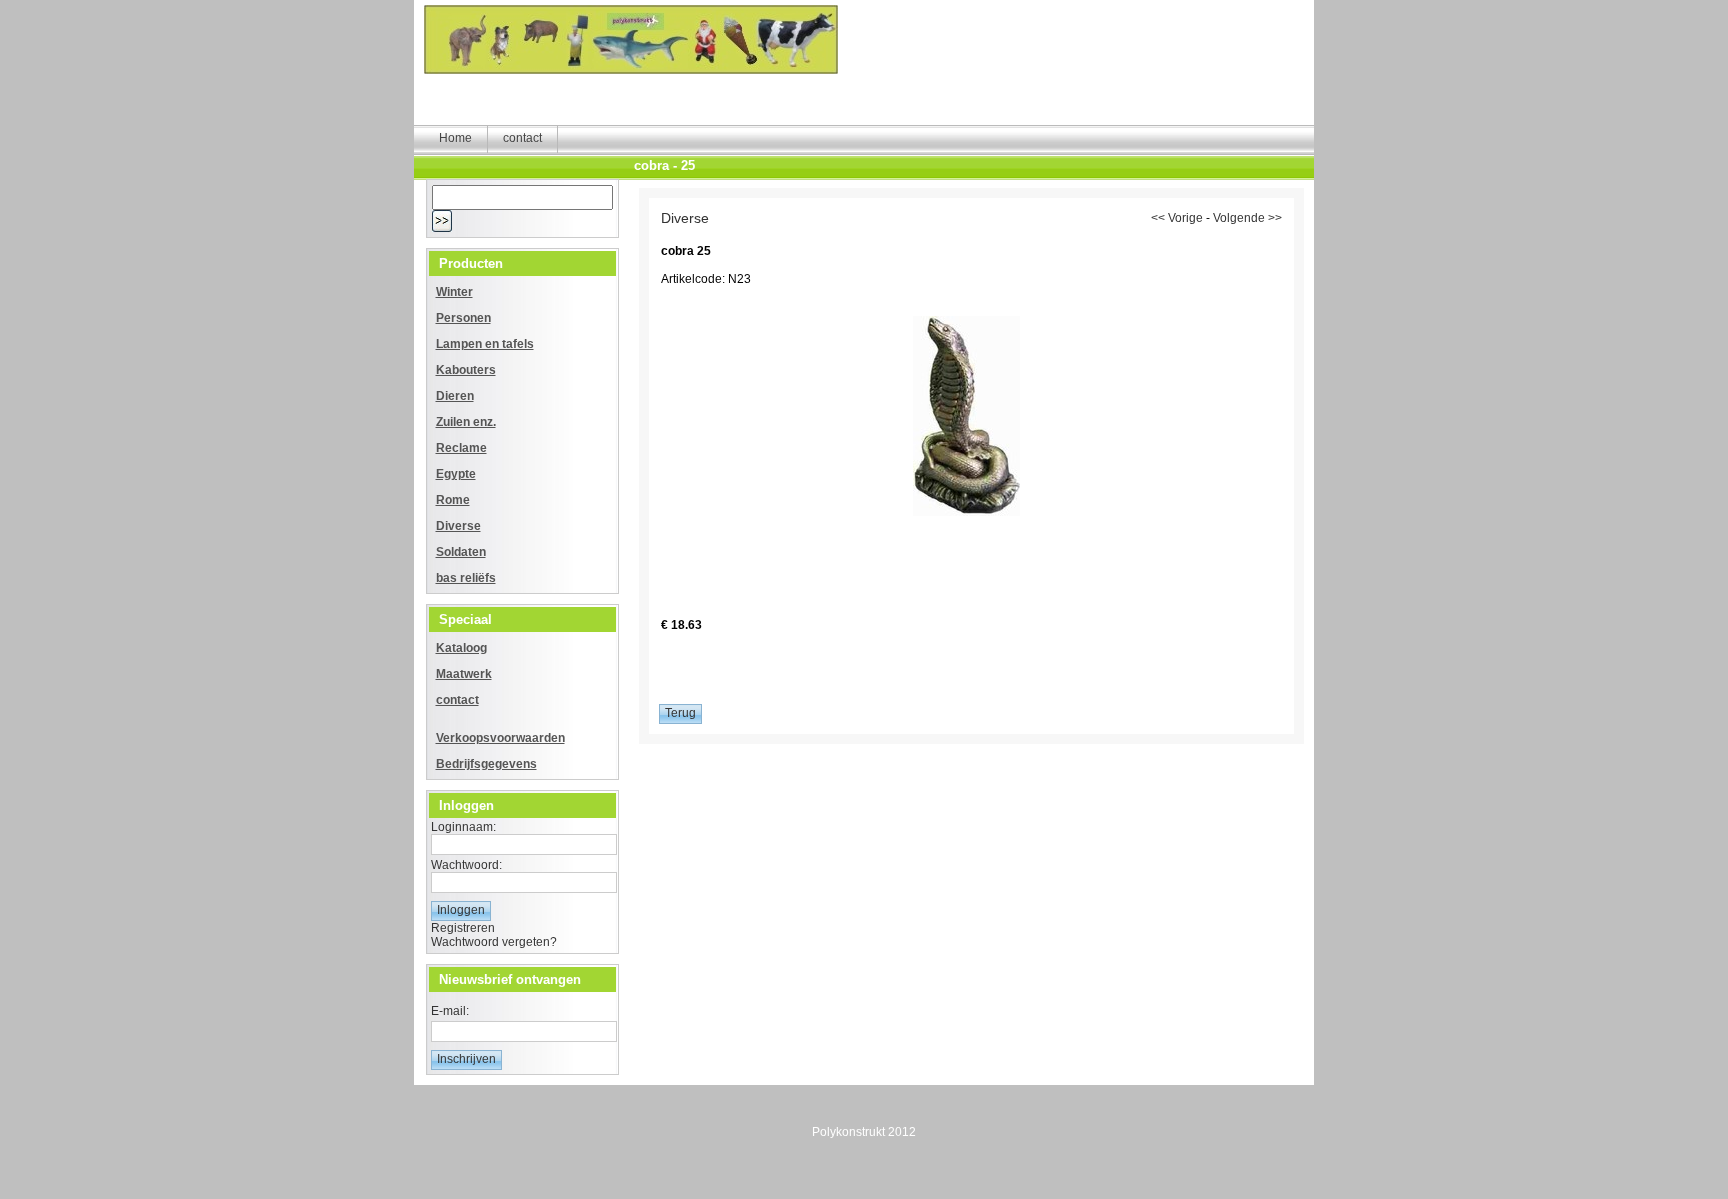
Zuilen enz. (466, 422)
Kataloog (461, 648)
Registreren (463, 928)
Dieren (455, 396)
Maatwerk (464, 674)
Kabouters (466, 370)
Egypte (456, 474)
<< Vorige (1177, 218)
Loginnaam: (463, 827)
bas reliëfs (466, 578)
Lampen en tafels (485, 344)
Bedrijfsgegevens (486, 764)
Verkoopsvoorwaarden (500, 738)
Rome (453, 500)
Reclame (461, 448)
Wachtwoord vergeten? (494, 942)
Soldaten (461, 552)
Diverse (458, 526)
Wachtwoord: (466, 865)
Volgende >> (1247, 218)
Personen (463, 318)
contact (457, 700)
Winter (454, 292)
